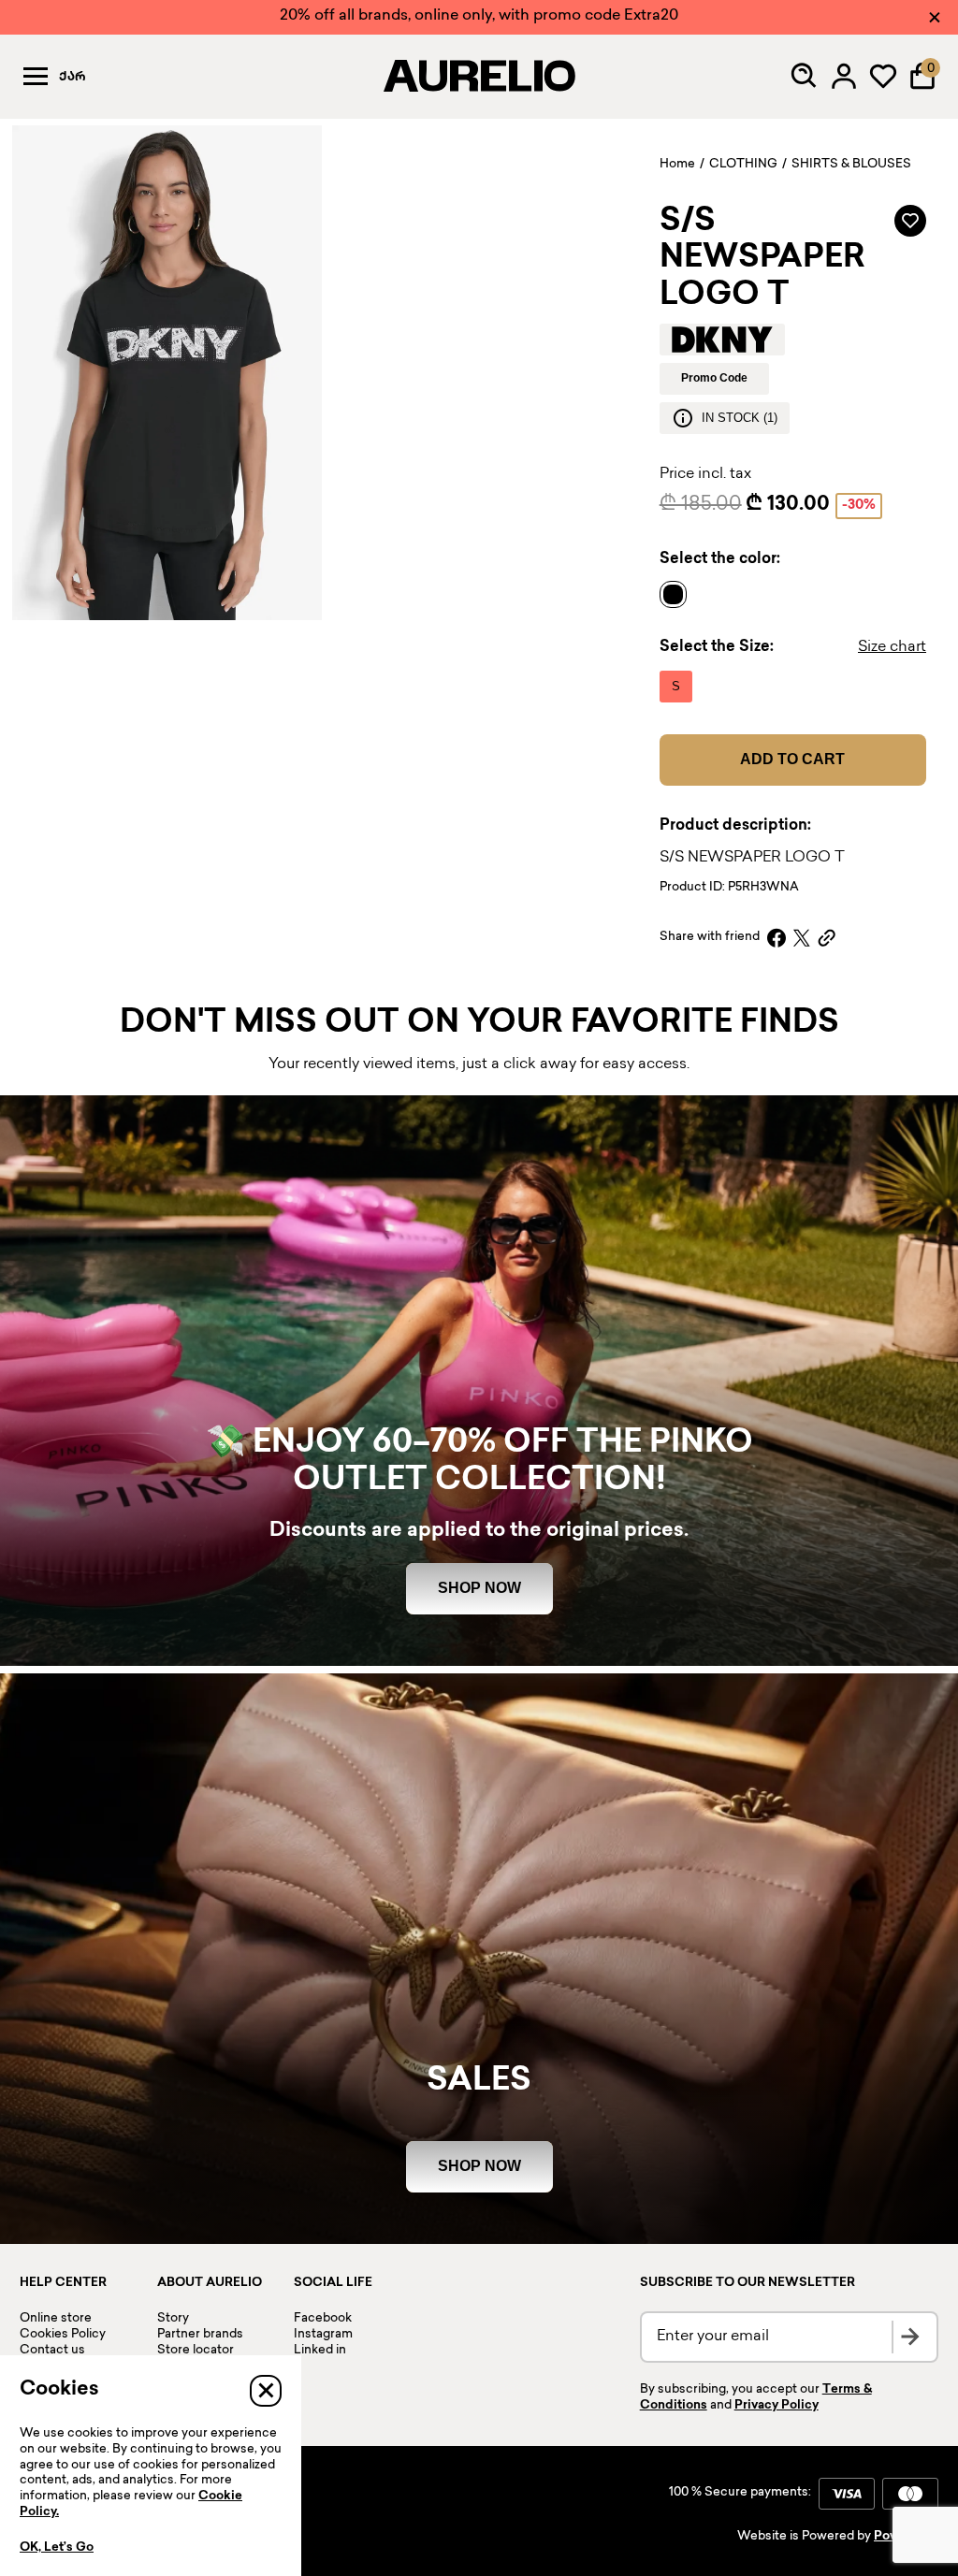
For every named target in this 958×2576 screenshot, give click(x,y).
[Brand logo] (722, 340)
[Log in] (844, 76)
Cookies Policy (63, 2335)
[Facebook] (777, 938)
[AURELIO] (479, 76)
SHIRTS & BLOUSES (851, 165)
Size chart (892, 648)
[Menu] (36, 76)
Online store (56, 2319)
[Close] (935, 17)
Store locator (196, 2351)
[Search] (805, 76)
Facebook (323, 2319)
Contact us (52, 2351)
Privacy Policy (777, 2406)
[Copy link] (827, 938)
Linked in (320, 2351)
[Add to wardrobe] (910, 221)
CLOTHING (743, 165)
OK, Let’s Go (57, 2548)
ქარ (73, 78)
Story (173, 2319)
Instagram (323, 2335)
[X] (802, 938)
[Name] (678, 595)
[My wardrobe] (883, 76)
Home (677, 165)
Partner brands (200, 2335)
